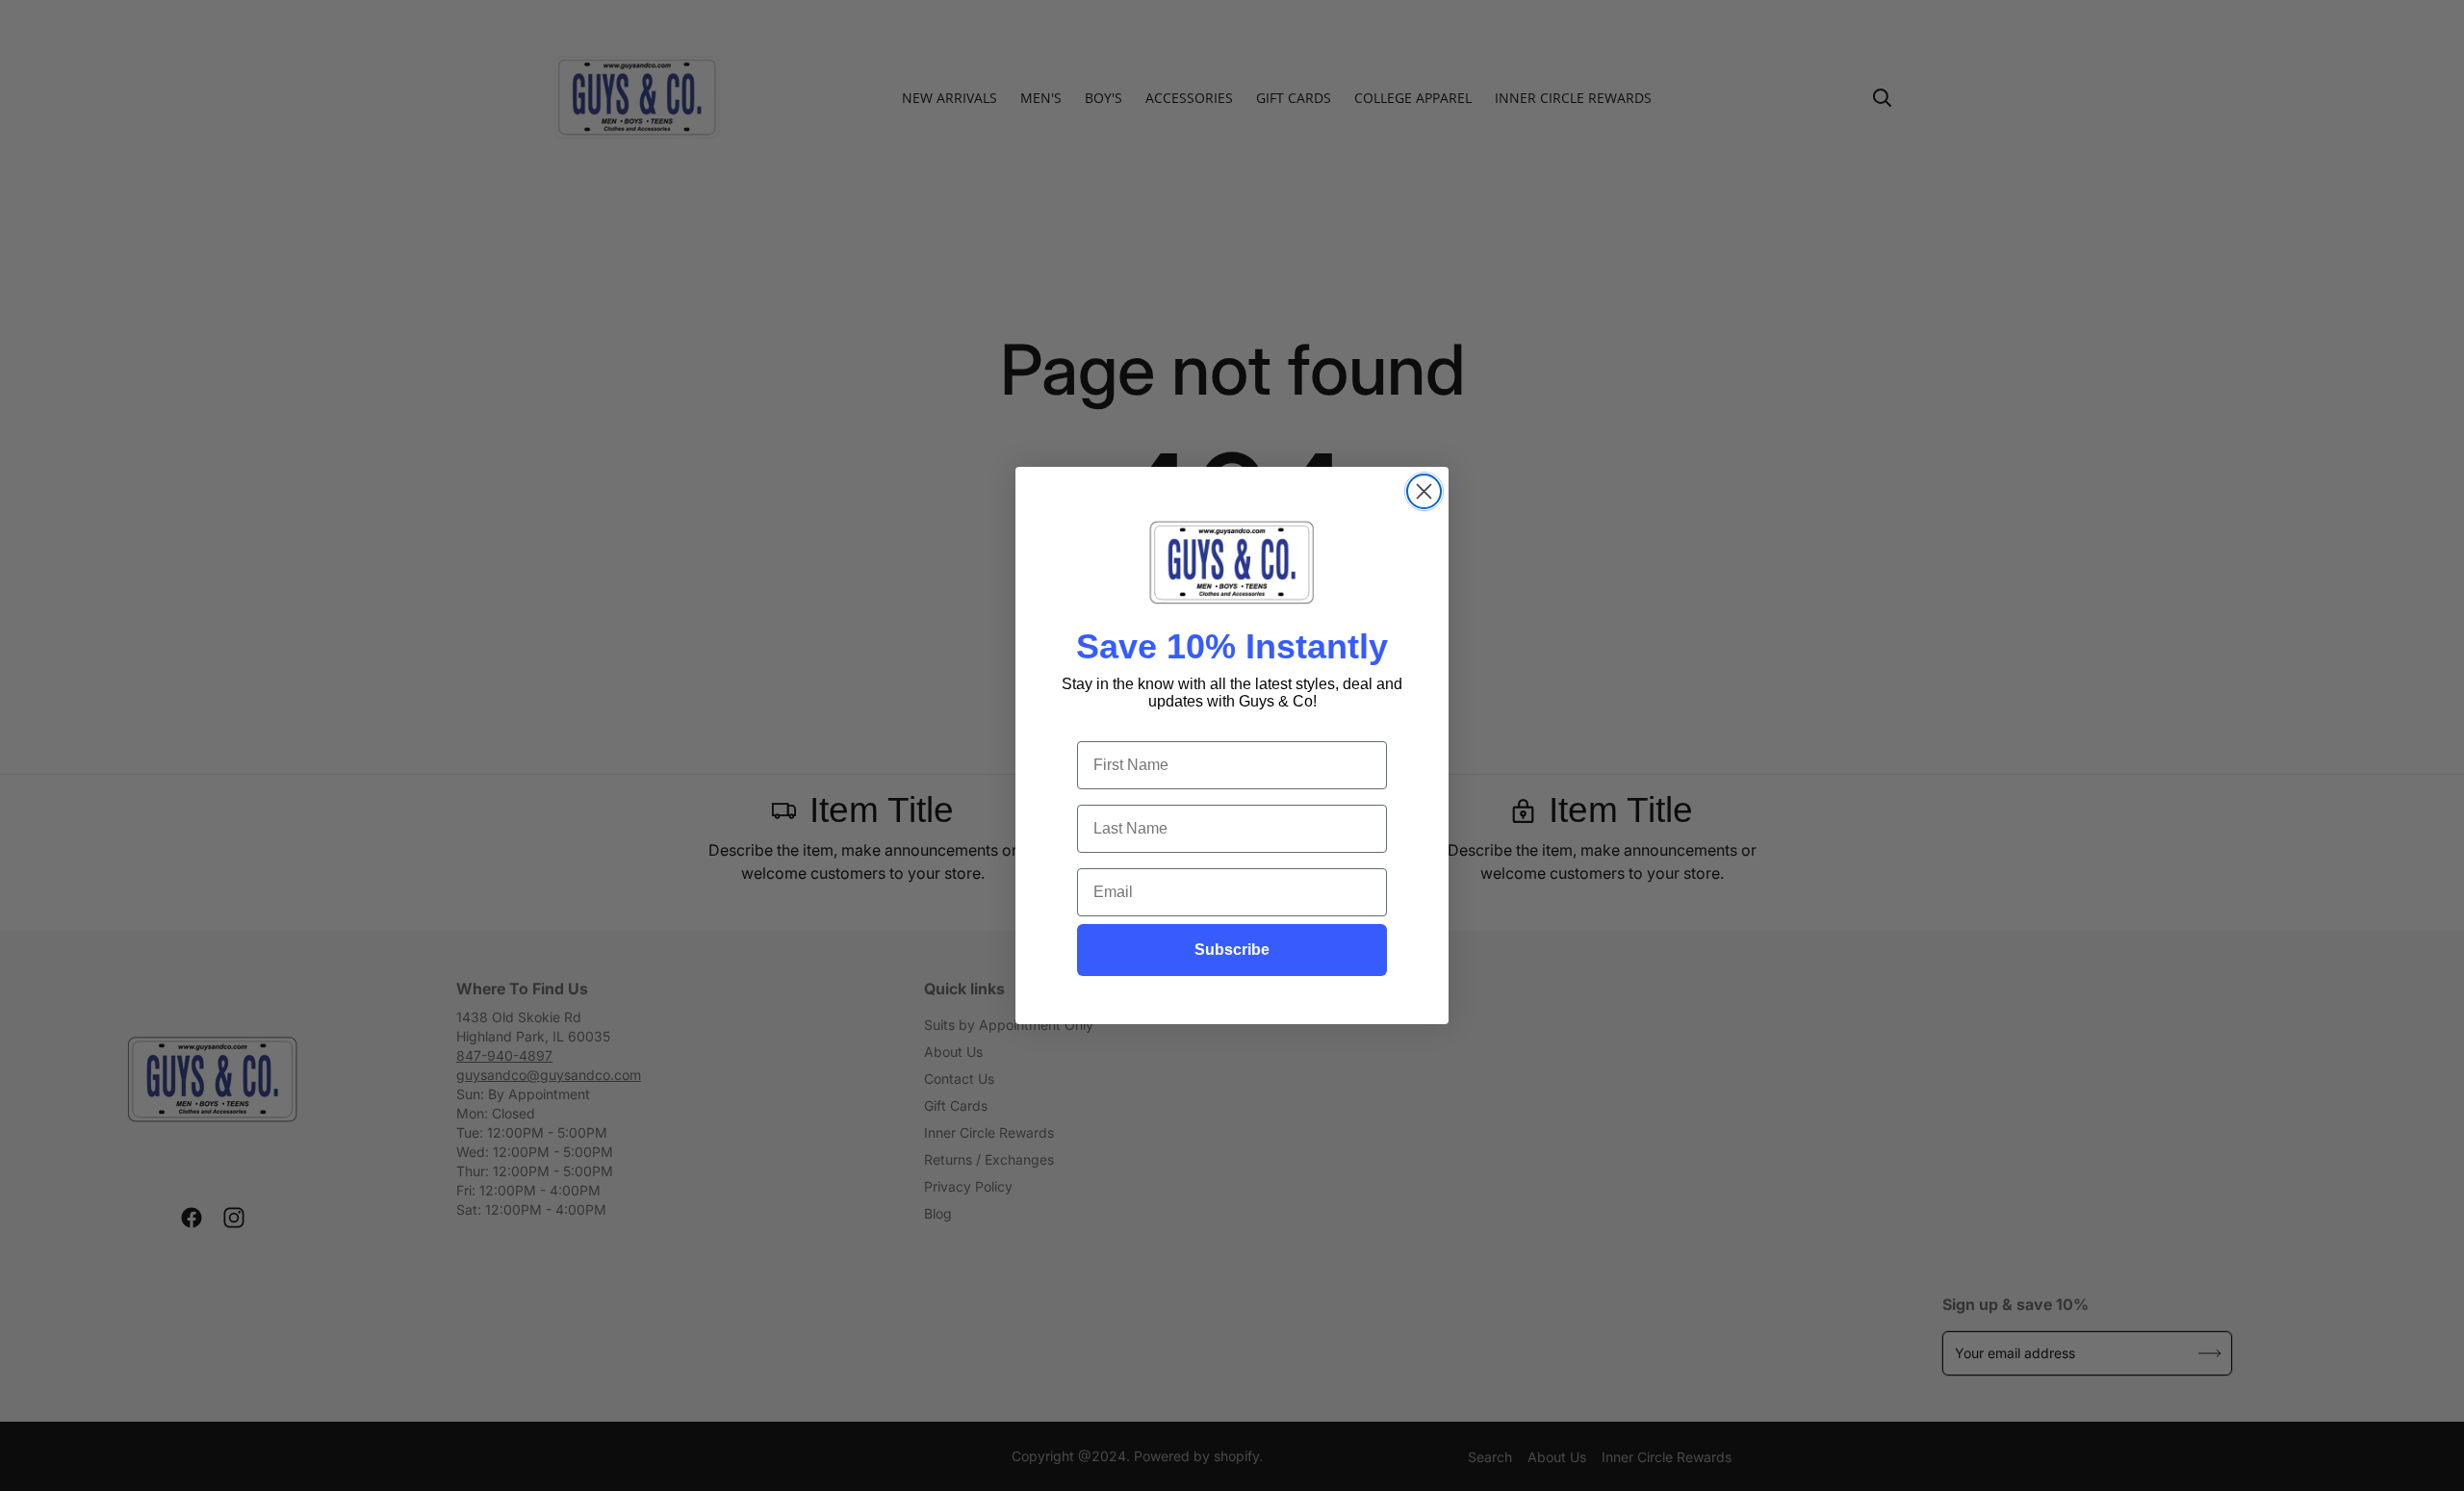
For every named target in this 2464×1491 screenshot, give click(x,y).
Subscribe (1232, 950)
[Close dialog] (1424, 491)
